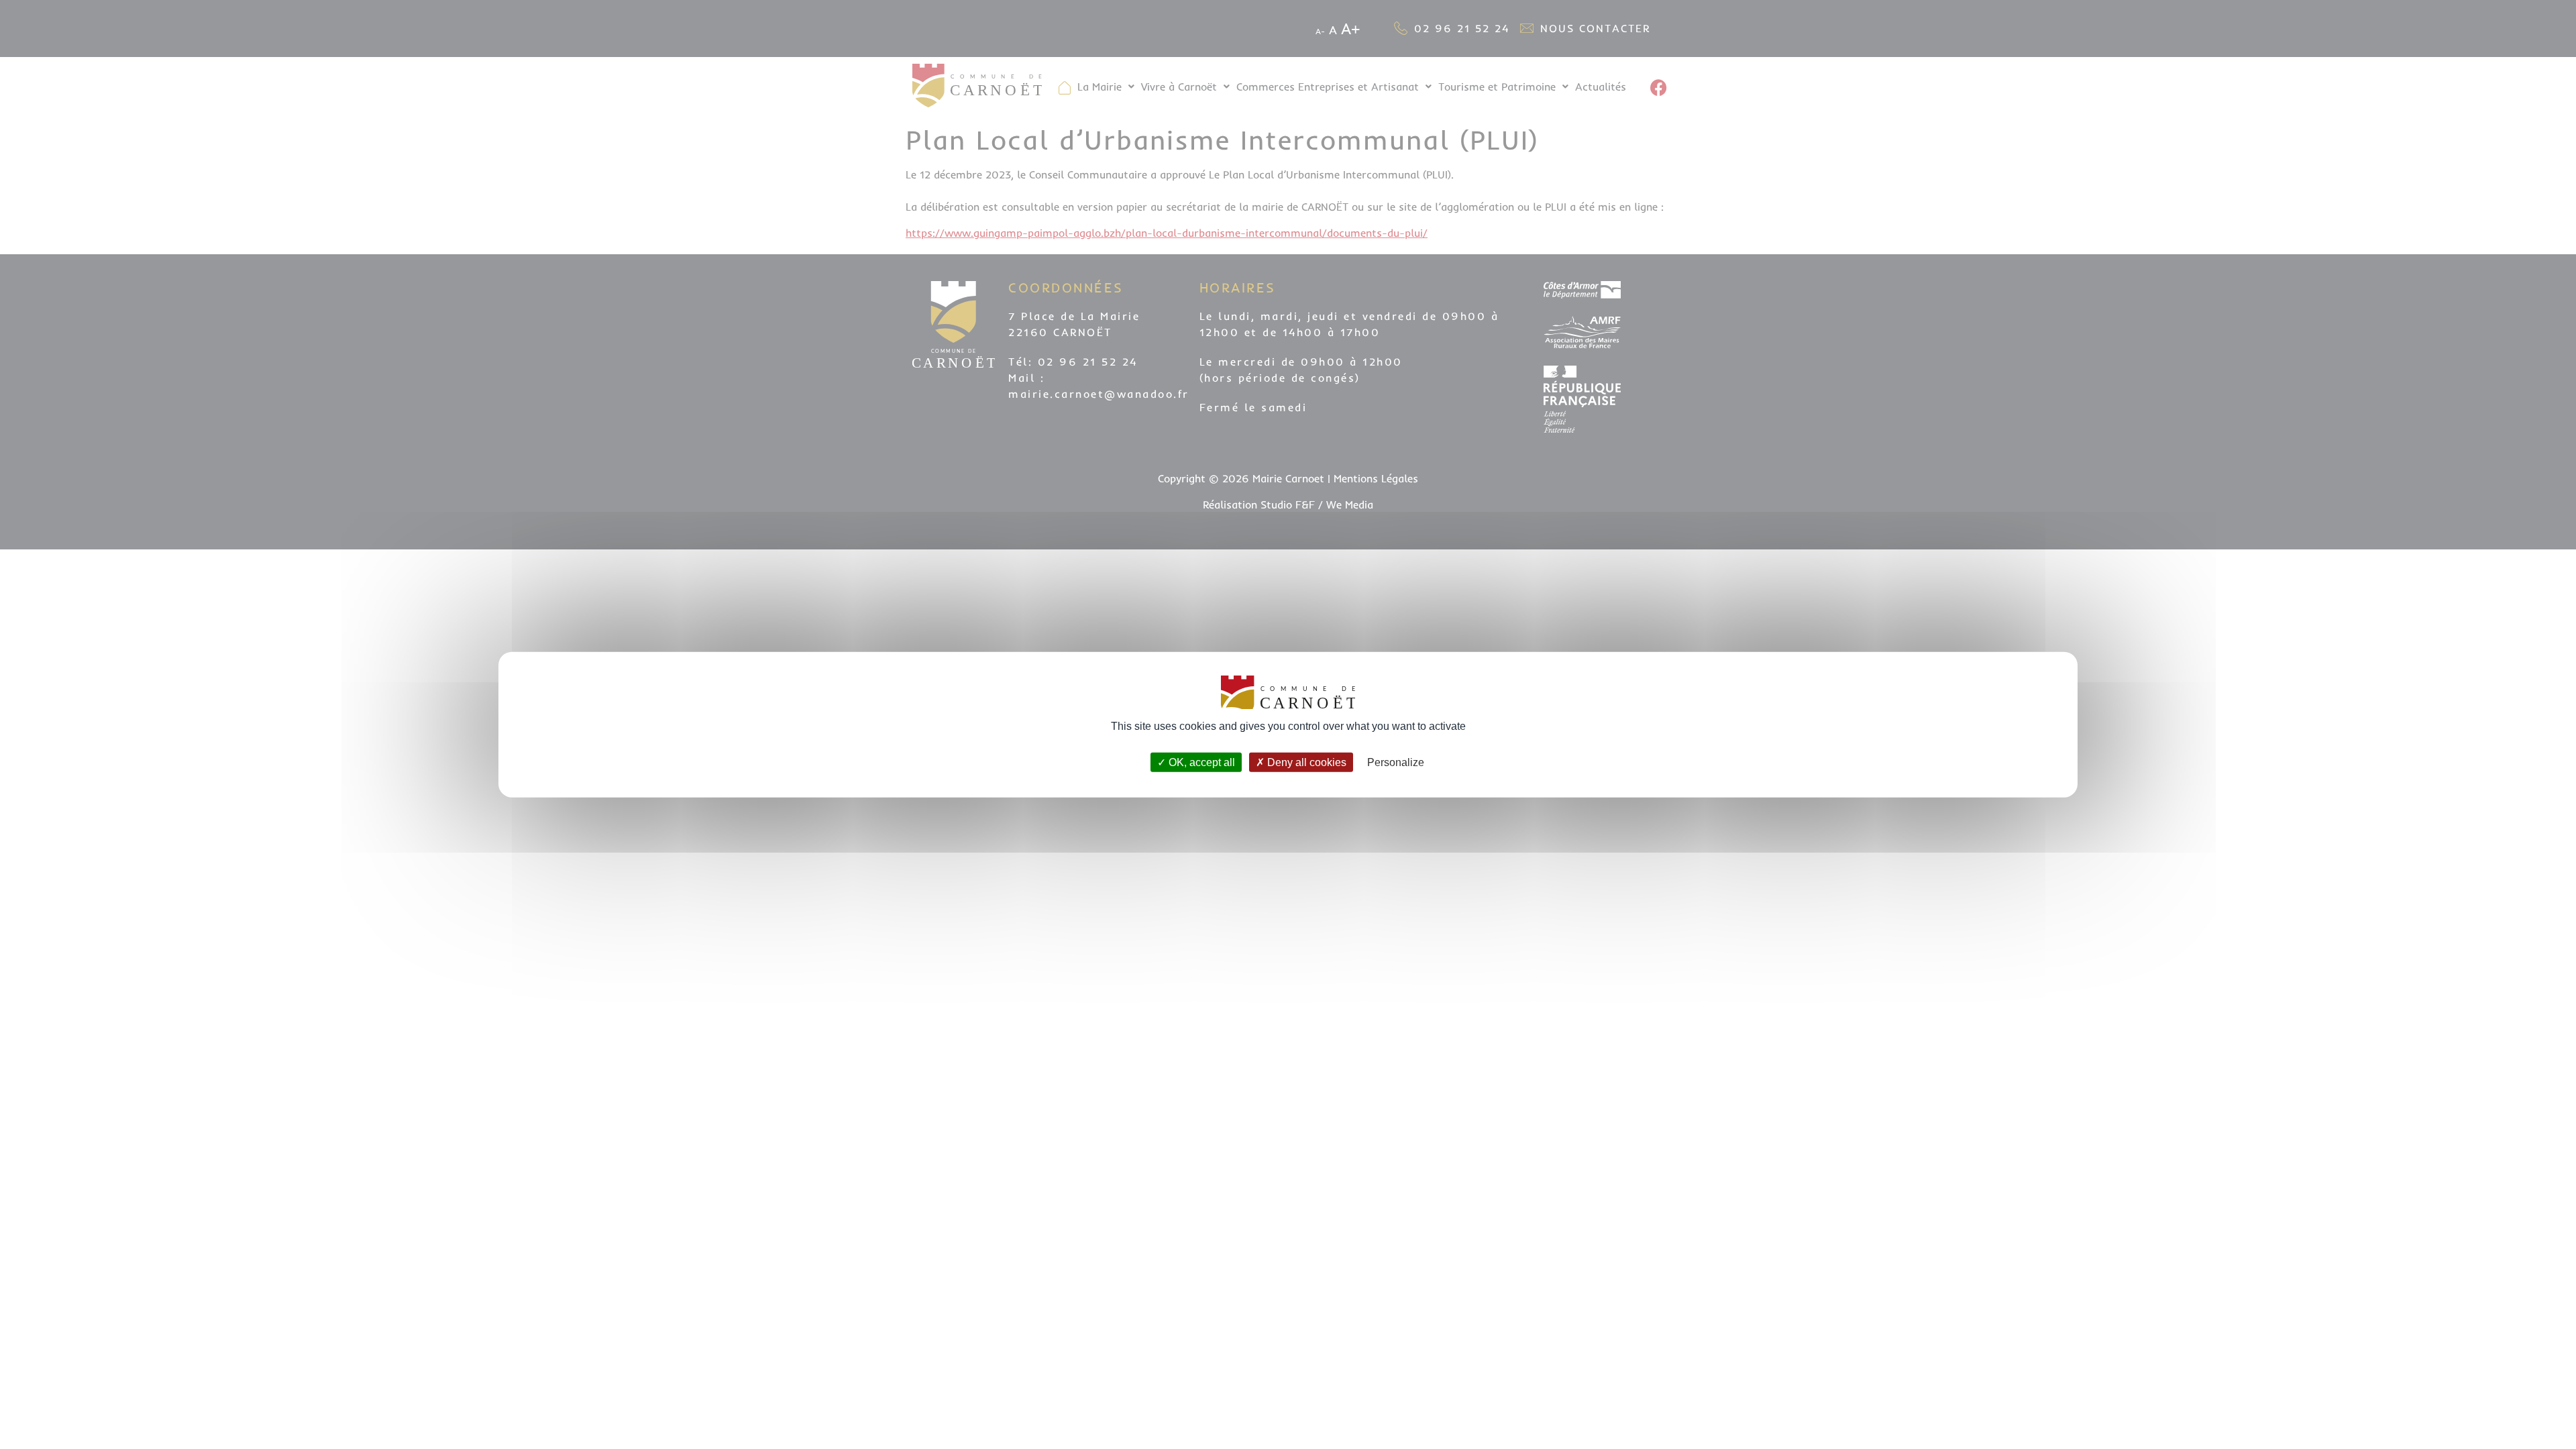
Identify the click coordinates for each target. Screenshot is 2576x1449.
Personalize (1396, 762)
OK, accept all (1200, 762)
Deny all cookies (1305, 762)
